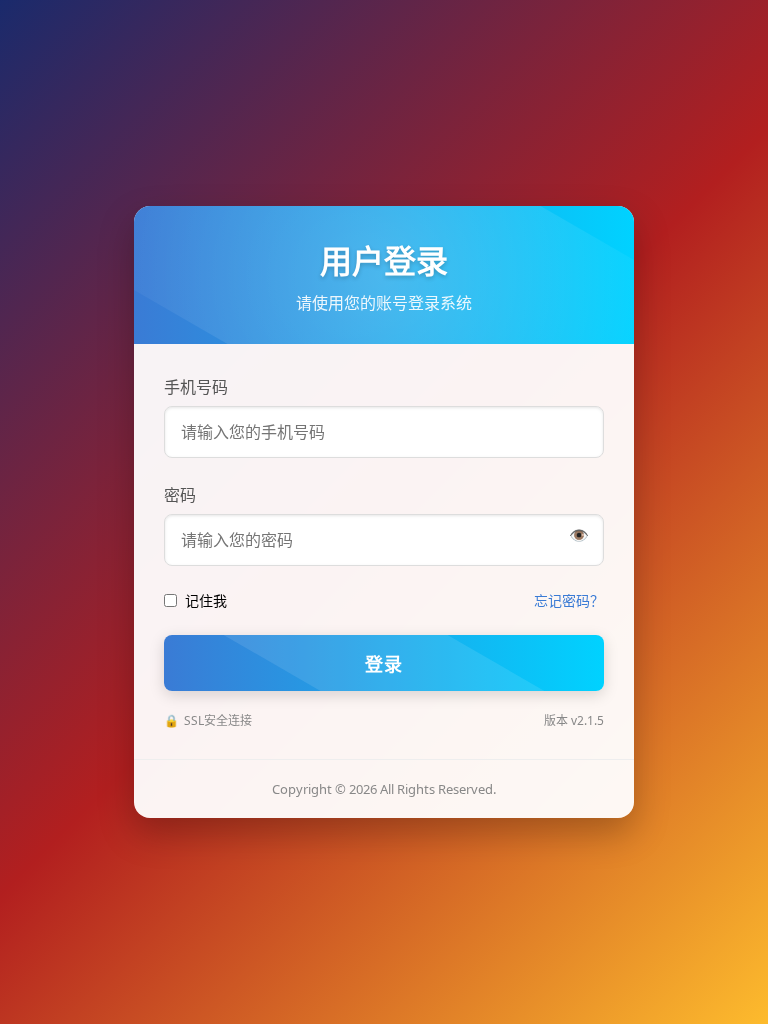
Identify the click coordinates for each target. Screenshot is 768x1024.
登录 (384, 664)
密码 (180, 495)
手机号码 (196, 387)
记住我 (206, 600)
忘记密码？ (569, 600)
